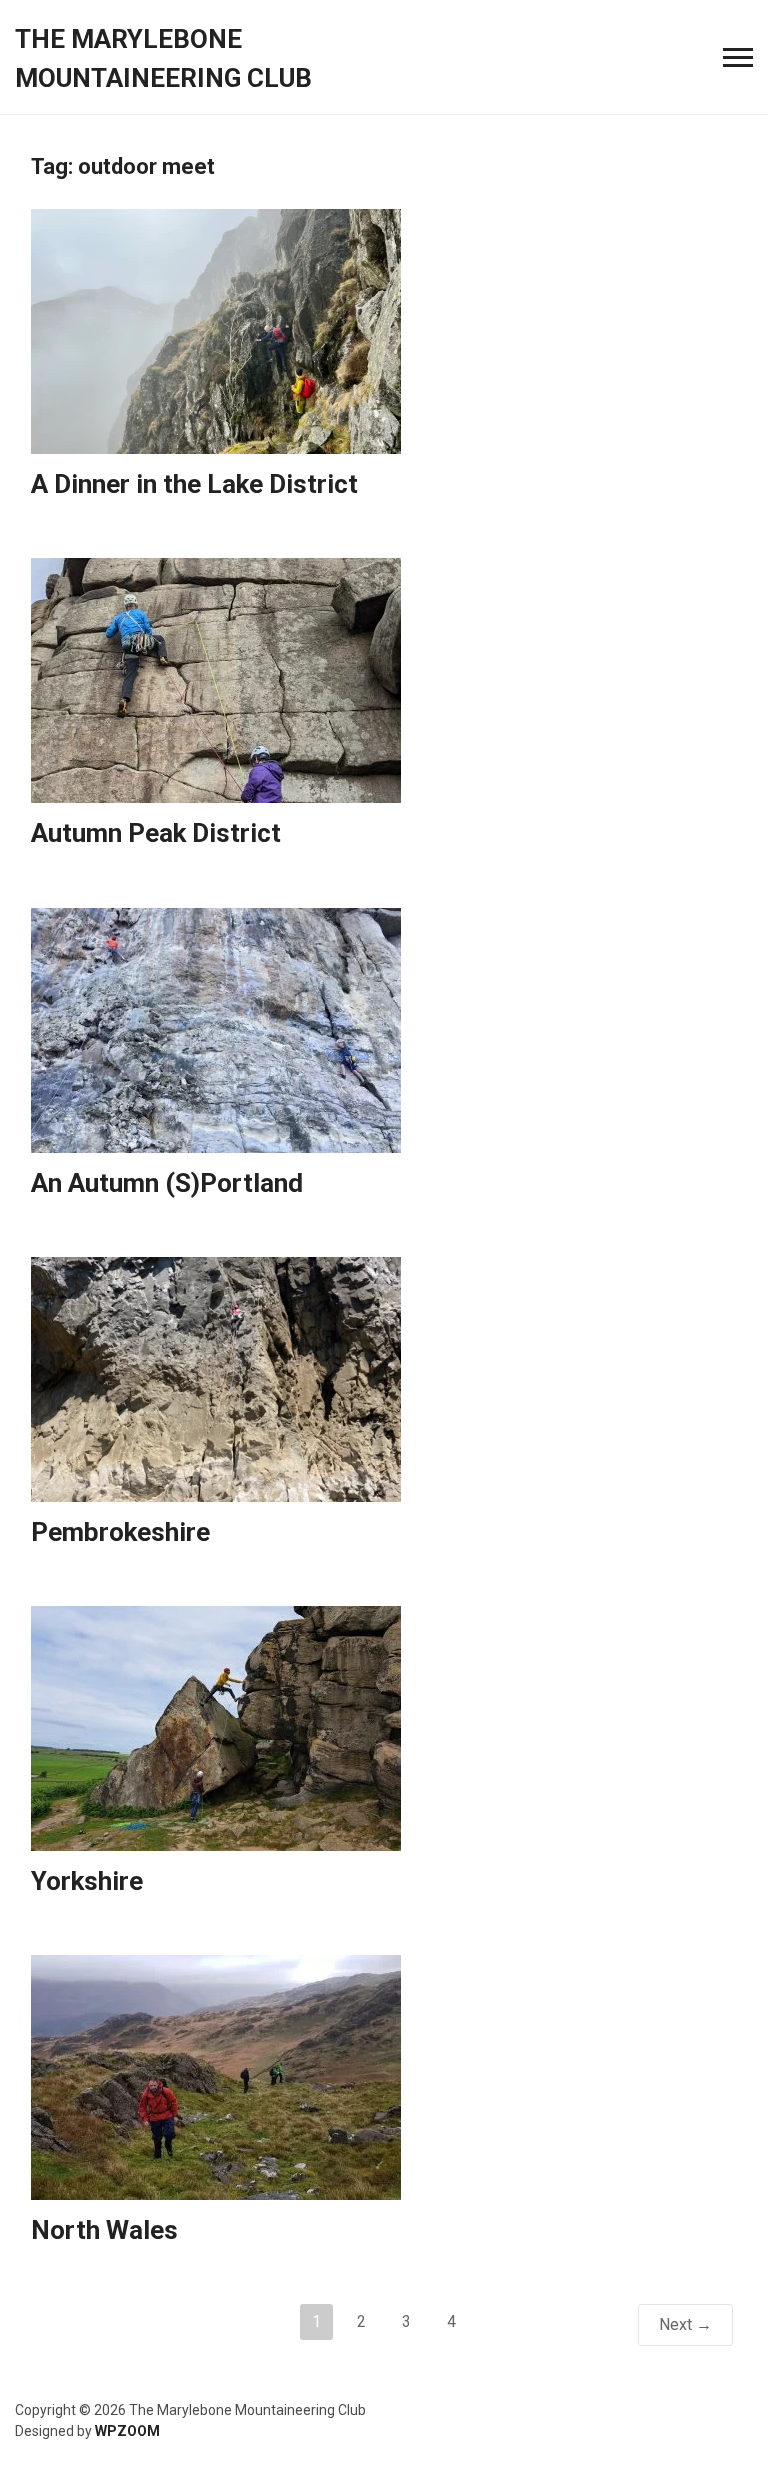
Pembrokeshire (120, 1532)
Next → (685, 2324)
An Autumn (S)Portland (167, 1183)
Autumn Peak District (156, 833)
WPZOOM (127, 2431)
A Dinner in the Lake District (194, 484)
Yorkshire (87, 1881)
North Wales (104, 2230)
